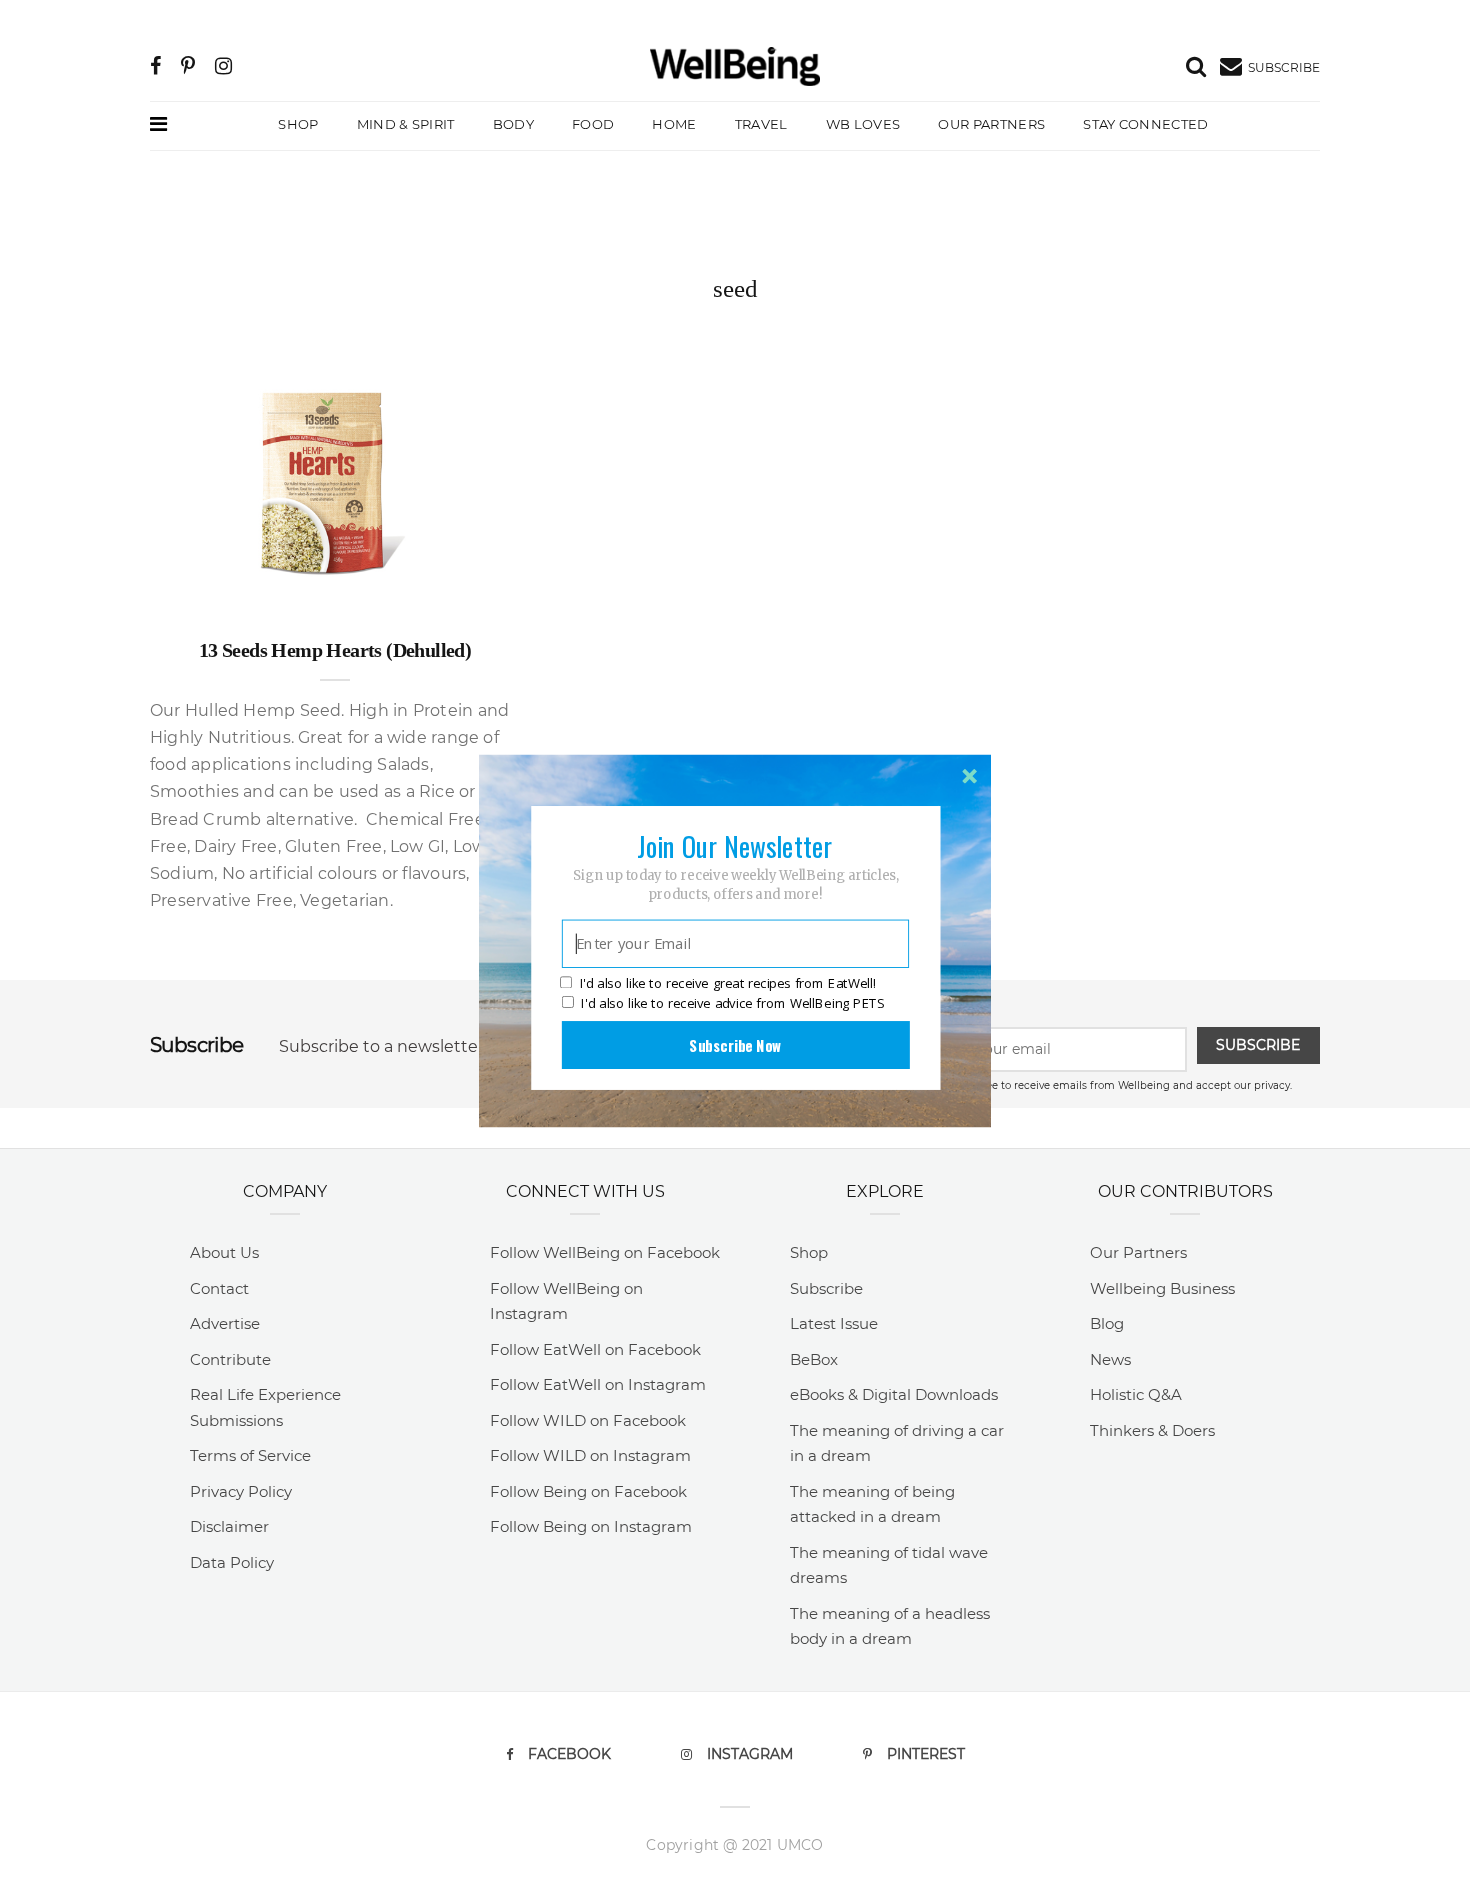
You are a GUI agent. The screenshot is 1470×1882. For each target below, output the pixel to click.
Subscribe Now (735, 1045)
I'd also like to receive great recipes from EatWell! (728, 984)
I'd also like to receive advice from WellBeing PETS (732, 1003)
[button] (735, 846)
